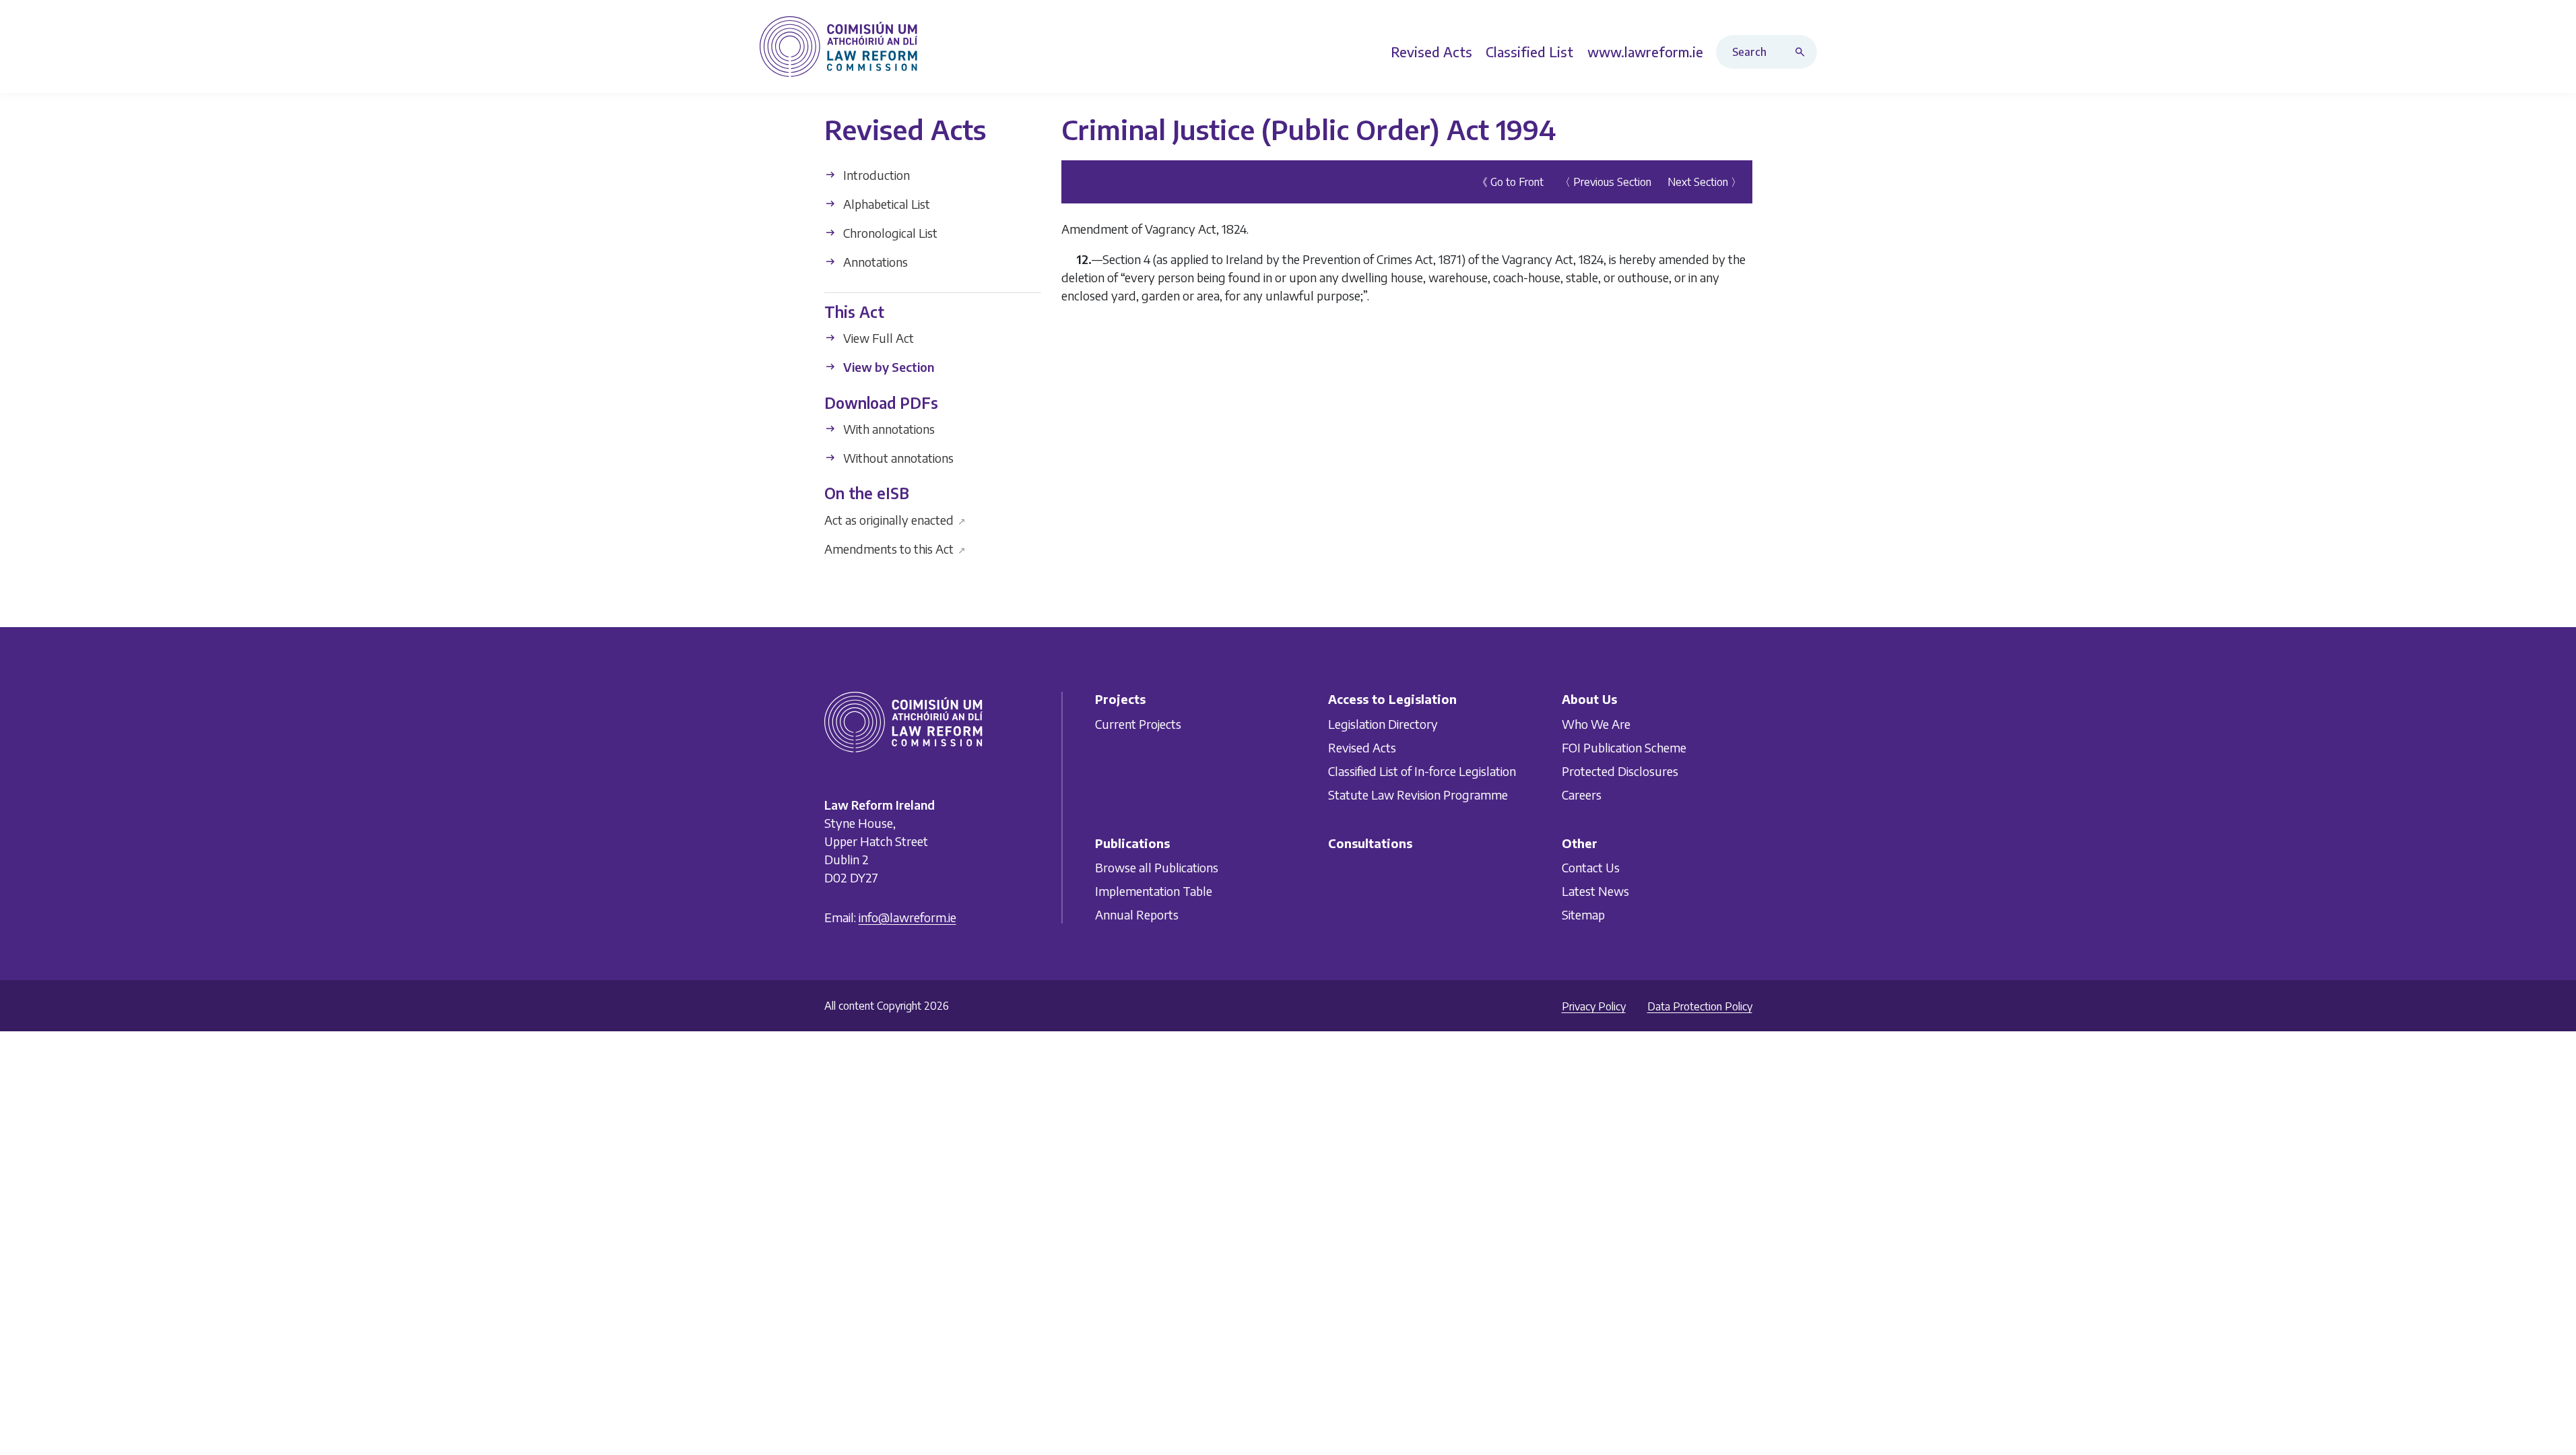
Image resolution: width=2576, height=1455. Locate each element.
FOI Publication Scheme (1624, 747)
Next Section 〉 (1705, 182)
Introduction (875, 175)
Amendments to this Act (895, 548)
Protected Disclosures (1620, 771)
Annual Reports (1137, 914)
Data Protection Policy (1700, 1006)
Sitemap (1583, 914)
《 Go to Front (1510, 182)
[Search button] (1803, 52)
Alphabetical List (885, 204)
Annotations (874, 262)
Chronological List (889, 233)
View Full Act (877, 338)
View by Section (887, 367)
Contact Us (1591, 867)
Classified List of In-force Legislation (1422, 771)
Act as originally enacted (895, 519)
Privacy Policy (1594, 1006)
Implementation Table (1154, 891)
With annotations (888, 429)
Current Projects (1138, 724)
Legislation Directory (1383, 724)
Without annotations (897, 458)
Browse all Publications (1157, 867)
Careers (1582, 795)
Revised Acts (1362, 747)
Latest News (1595, 891)
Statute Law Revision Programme (1418, 795)
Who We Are (1596, 724)
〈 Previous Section (1606, 182)
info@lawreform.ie (907, 917)
